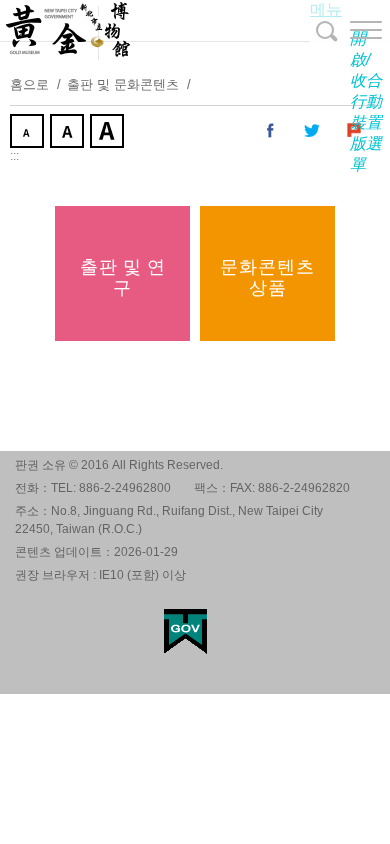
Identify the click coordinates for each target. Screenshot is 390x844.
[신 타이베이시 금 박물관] (195, 30)
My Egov (185, 631)
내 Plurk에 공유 (355, 131)
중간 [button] (69, 133)
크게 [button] (109, 133)
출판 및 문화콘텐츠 (123, 84)
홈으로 (29, 84)
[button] (350, 30)
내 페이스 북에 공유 (271, 131)
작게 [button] (29, 133)
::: (14, 156)
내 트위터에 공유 (313, 131)
